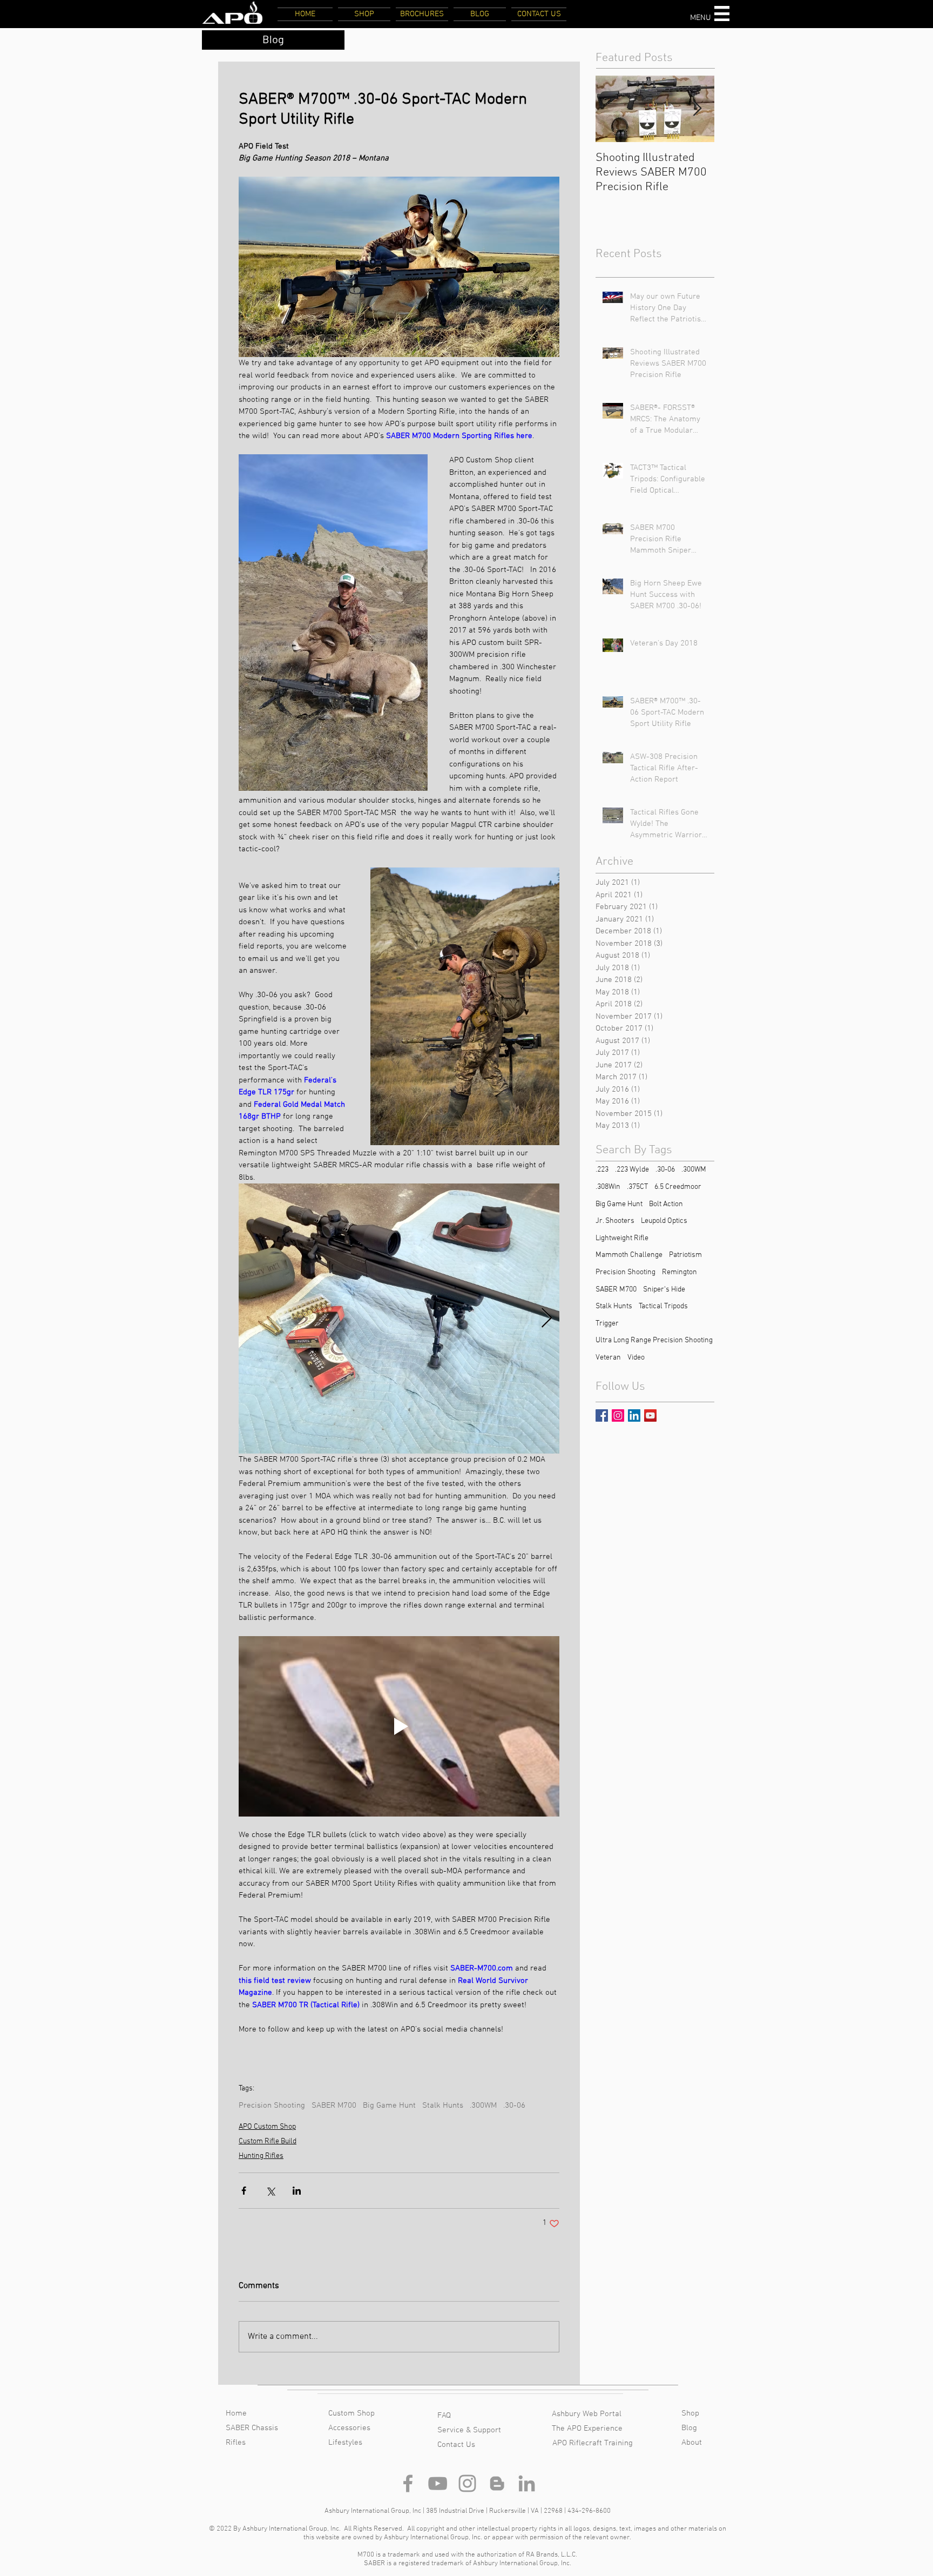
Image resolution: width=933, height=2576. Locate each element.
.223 (602, 1170)
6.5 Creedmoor (678, 1187)
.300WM (483, 2106)
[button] (722, 14)
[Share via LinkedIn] (297, 2191)
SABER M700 (334, 2106)
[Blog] (497, 2483)
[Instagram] (467, 2483)
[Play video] (399, 1726)
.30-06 (514, 2106)
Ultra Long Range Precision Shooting (654, 1340)
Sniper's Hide (664, 1290)
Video (636, 1358)
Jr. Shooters (615, 1221)
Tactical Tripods (663, 1306)
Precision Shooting (272, 2106)
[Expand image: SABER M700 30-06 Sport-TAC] (399, 1319)
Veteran (608, 1358)
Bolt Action (666, 1204)
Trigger (607, 1324)
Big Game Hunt (389, 2106)
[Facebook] (408, 2483)
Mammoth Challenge (629, 1255)
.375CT (637, 1187)
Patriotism (685, 1255)
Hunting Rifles (261, 2156)
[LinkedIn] (527, 2483)
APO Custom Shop (267, 2127)
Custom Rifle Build (268, 2141)
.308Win (608, 1187)
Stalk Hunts (443, 2106)
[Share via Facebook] (244, 2191)
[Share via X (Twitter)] (270, 2191)
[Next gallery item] (547, 1319)
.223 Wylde (632, 1170)
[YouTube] (438, 2483)
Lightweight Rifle (622, 1238)
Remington (680, 1272)
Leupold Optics (664, 1221)
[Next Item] (697, 109)
